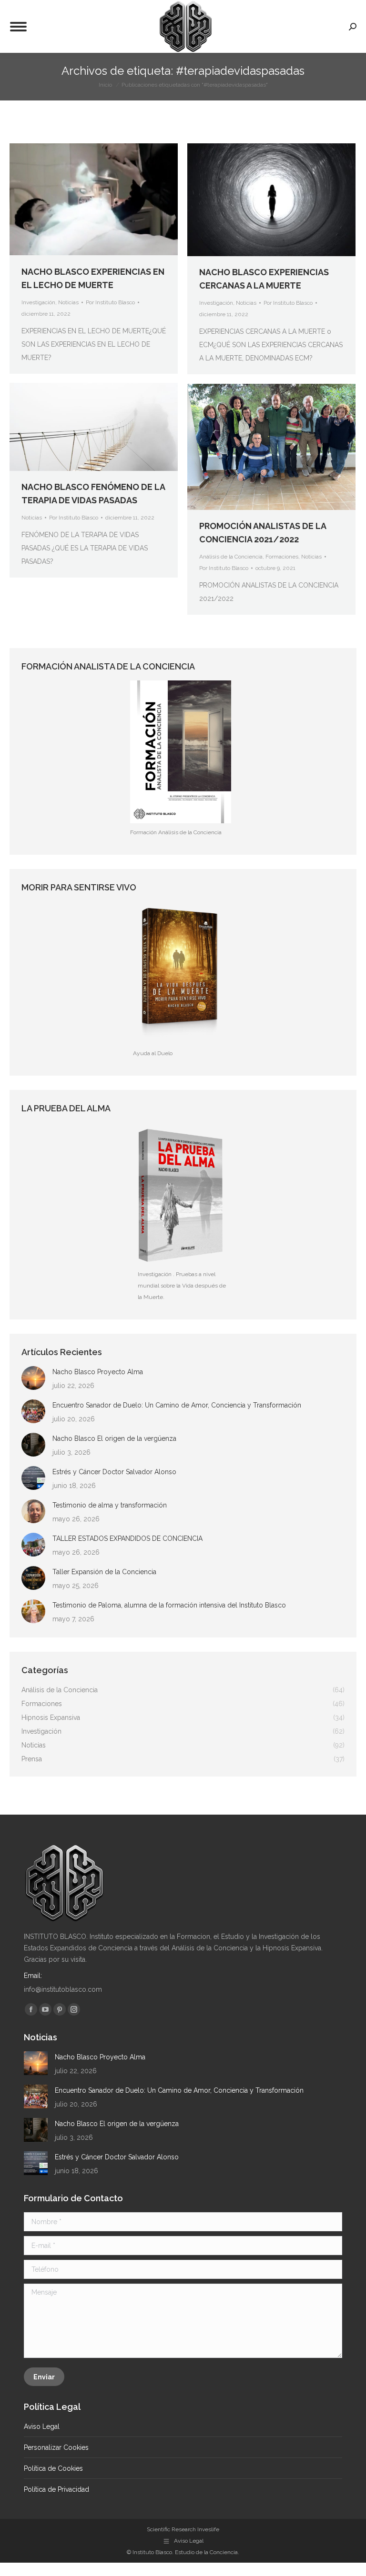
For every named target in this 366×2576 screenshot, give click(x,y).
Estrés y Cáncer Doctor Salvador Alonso (114, 1472)
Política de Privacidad (56, 2489)
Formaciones (282, 557)
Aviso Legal (42, 2426)
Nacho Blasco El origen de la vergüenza (114, 1438)
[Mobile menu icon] (18, 27)
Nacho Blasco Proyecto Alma (98, 1372)
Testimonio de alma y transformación (110, 1505)
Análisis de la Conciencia (231, 557)
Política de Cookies (53, 2468)
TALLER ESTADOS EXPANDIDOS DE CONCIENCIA (127, 1538)
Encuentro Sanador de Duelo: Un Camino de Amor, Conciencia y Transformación (177, 1405)
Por (110, 302)
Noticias (68, 302)
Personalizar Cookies (56, 2447)
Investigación (38, 302)
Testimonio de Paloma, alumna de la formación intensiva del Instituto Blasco (169, 1605)
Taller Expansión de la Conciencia (104, 1572)
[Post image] (33, 1378)
